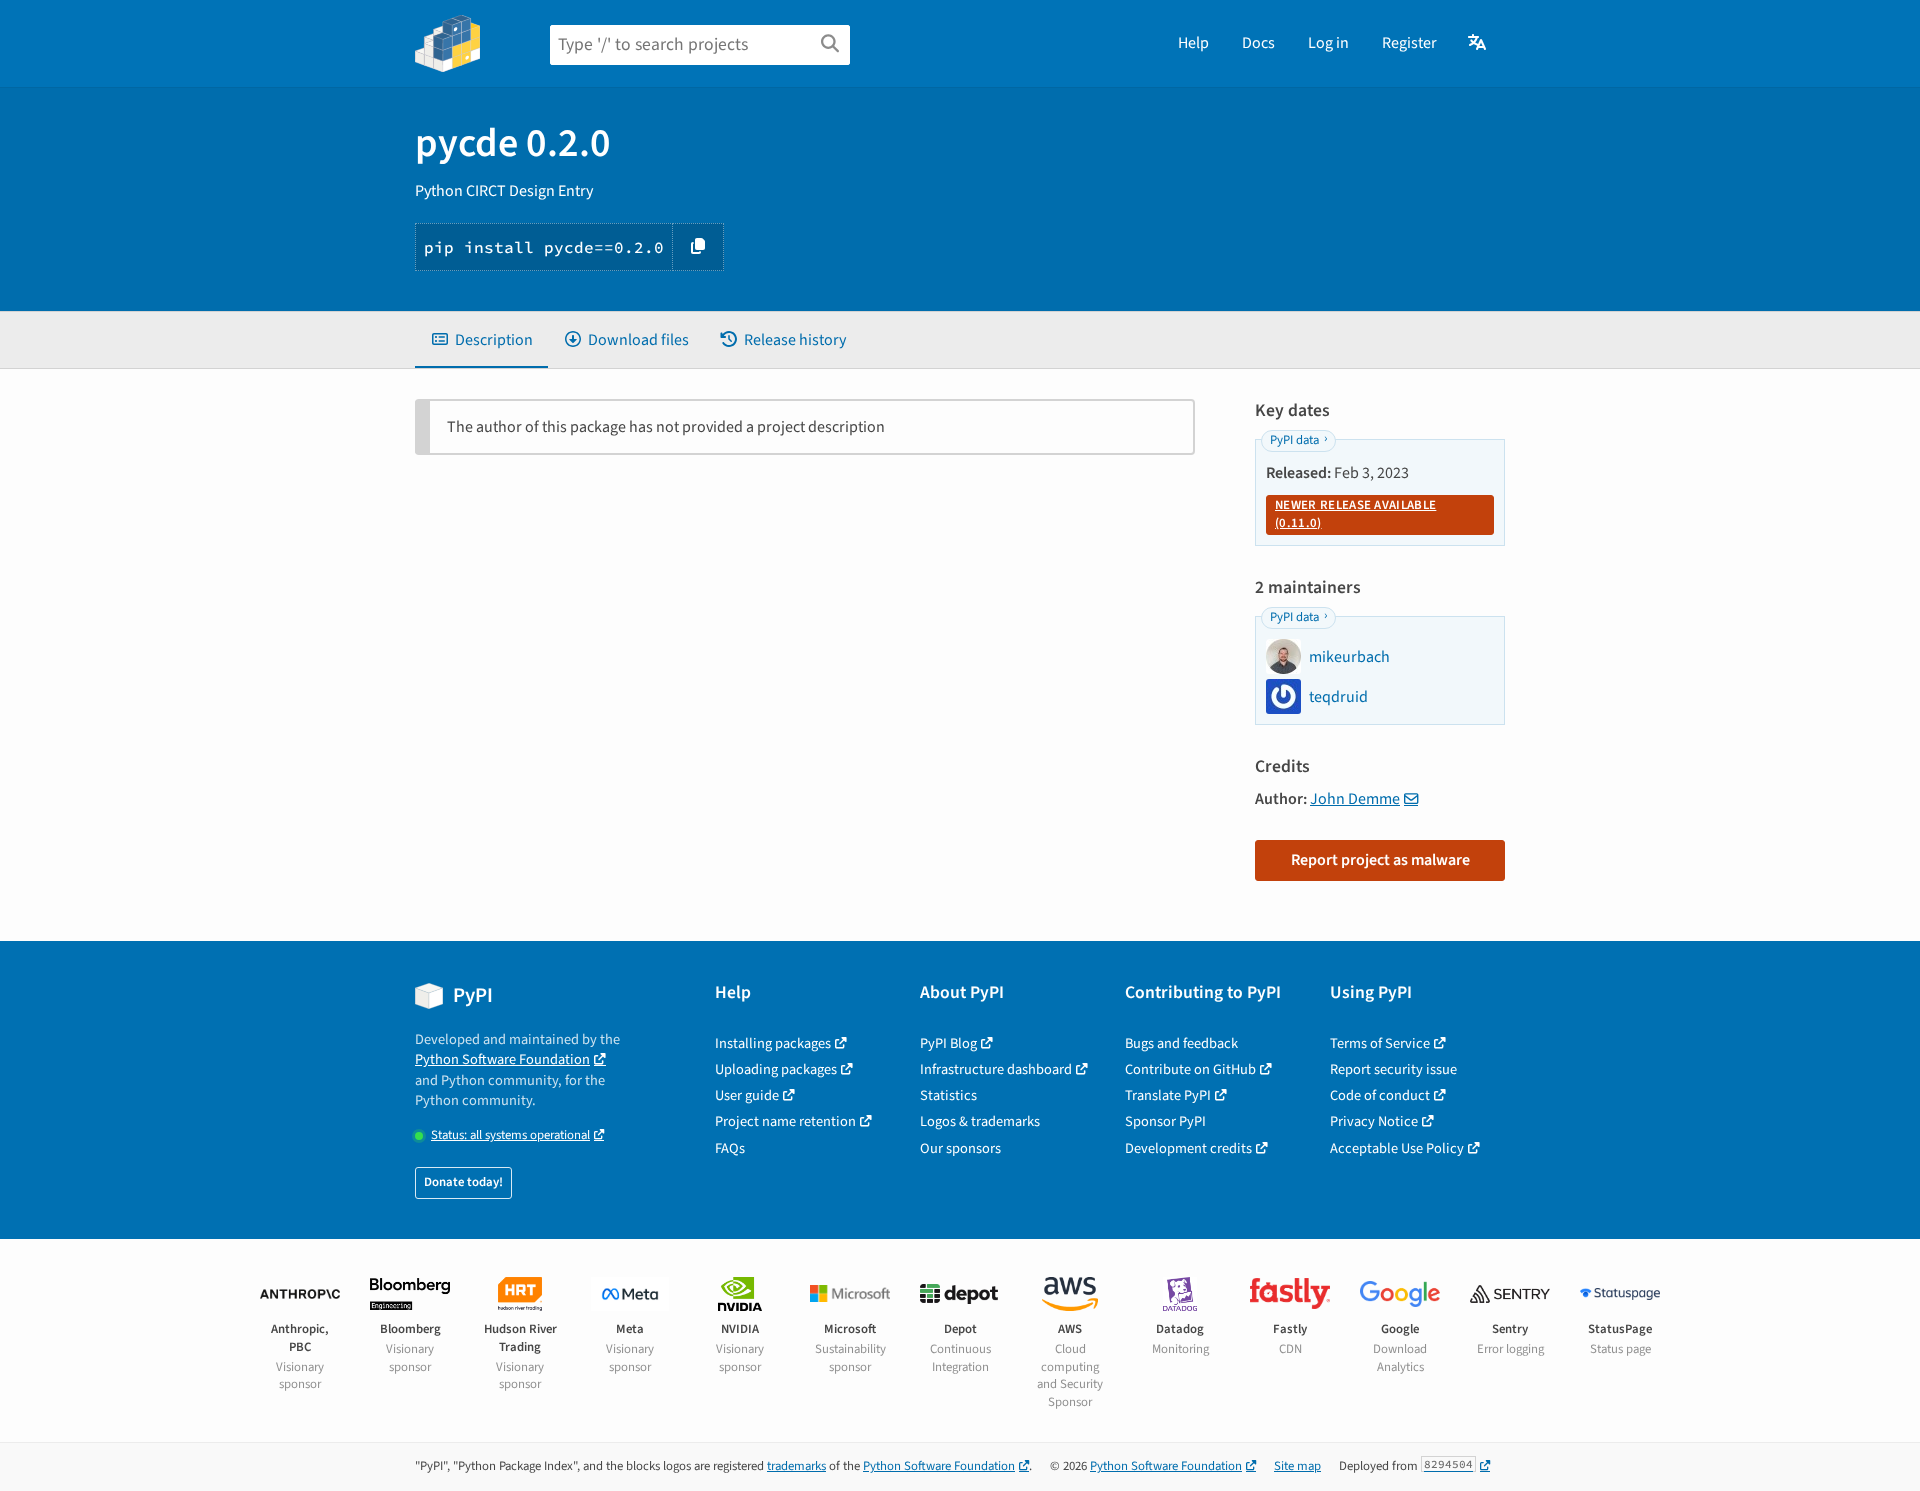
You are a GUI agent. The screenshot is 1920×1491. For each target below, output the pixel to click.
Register (1409, 43)
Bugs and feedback (1181, 1043)
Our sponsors (960, 1148)
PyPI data (1294, 440)
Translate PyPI (1168, 1095)
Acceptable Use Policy (1397, 1148)
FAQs (730, 1148)
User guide (747, 1095)
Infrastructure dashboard (996, 1069)
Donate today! (463, 1182)
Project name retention (785, 1121)
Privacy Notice (1374, 1121)
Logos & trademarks (980, 1121)
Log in (1328, 43)
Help (1193, 43)
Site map (1297, 1466)
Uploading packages (776, 1069)
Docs (1258, 43)
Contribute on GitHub (1190, 1069)
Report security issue (1393, 1069)
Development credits (1188, 1148)
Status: (510, 1135)
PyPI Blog (948, 1043)
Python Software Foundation (502, 1059)
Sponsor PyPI (1165, 1121)
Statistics (948, 1095)
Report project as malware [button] (1380, 860)
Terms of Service (1380, 1043)
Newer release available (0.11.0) (1355, 514)
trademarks (796, 1466)
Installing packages (773, 1043)
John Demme (1355, 799)
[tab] (481, 340)
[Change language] (1478, 43)
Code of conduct (1380, 1095)
